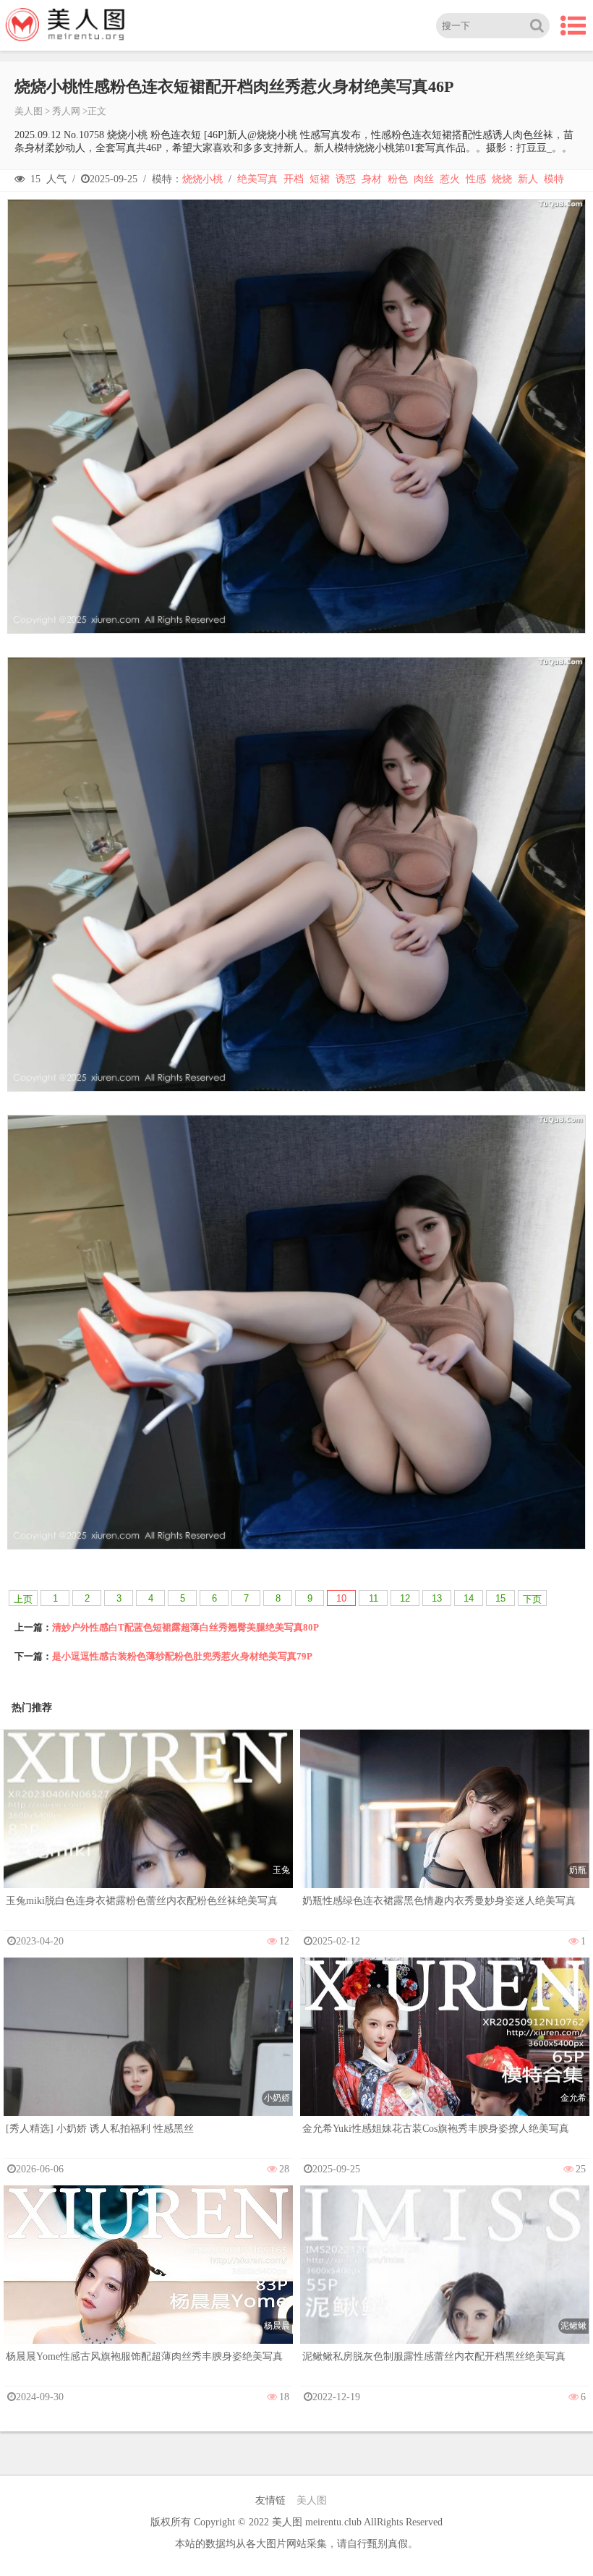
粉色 (398, 179)
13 (437, 1598)
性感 (476, 179)
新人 (528, 179)
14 (469, 1598)
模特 (554, 179)
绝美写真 (257, 179)
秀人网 (66, 111)
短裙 (320, 179)
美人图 (29, 111)
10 (341, 1598)
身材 (372, 179)
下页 (532, 1599)
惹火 (450, 179)
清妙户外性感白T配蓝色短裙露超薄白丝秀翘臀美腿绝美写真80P (185, 1627)
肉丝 (424, 179)
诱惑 (346, 179)
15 (500, 1598)
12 (405, 1598)
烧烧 (502, 179)
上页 (23, 1599)
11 (374, 1598)
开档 (294, 179)
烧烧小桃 (202, 179)
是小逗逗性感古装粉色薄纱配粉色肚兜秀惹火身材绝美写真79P (182, 1656)
